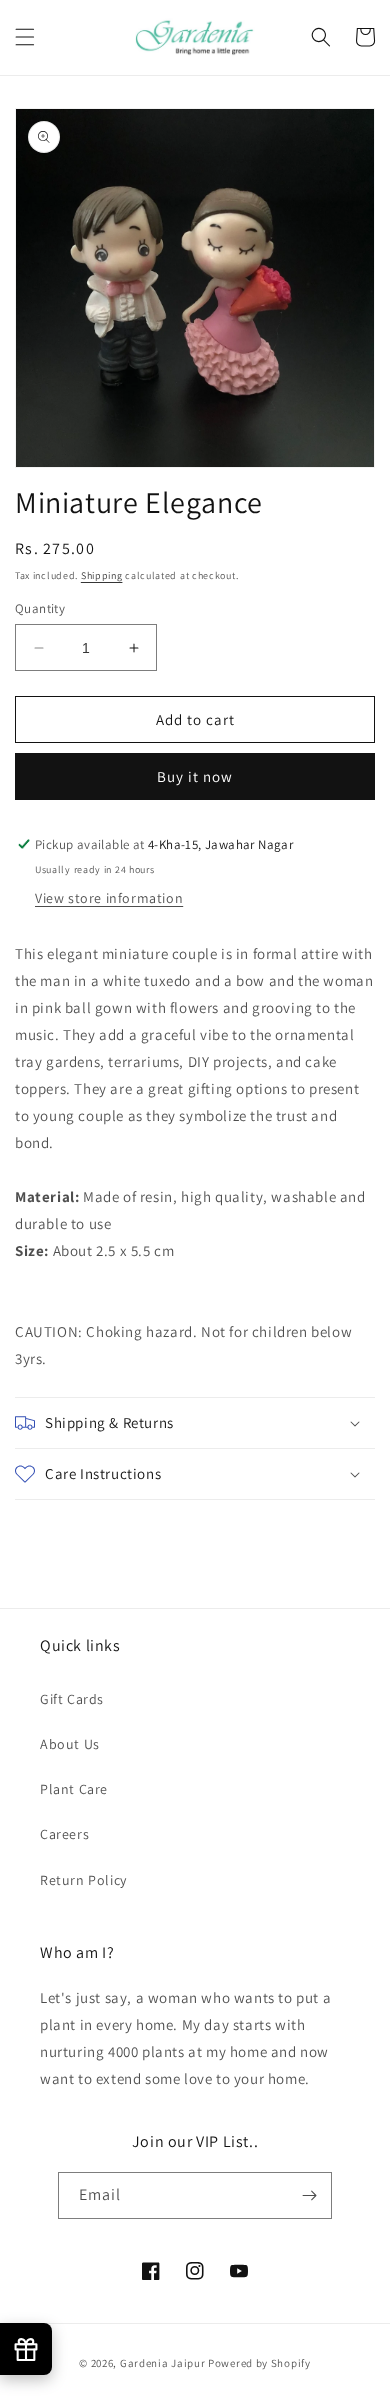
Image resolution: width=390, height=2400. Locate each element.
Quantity (40, 608)
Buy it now (195, 776)
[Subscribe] (309, 2195)
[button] (25, 37)
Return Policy (83, 1880)
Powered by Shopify (259, 2363)
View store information (109, 898)
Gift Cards (72, 1699)
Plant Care (74, 1789)
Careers (64, 1834)
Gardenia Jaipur (163, 2363)
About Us (70, 1744)
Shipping (102, 575)
